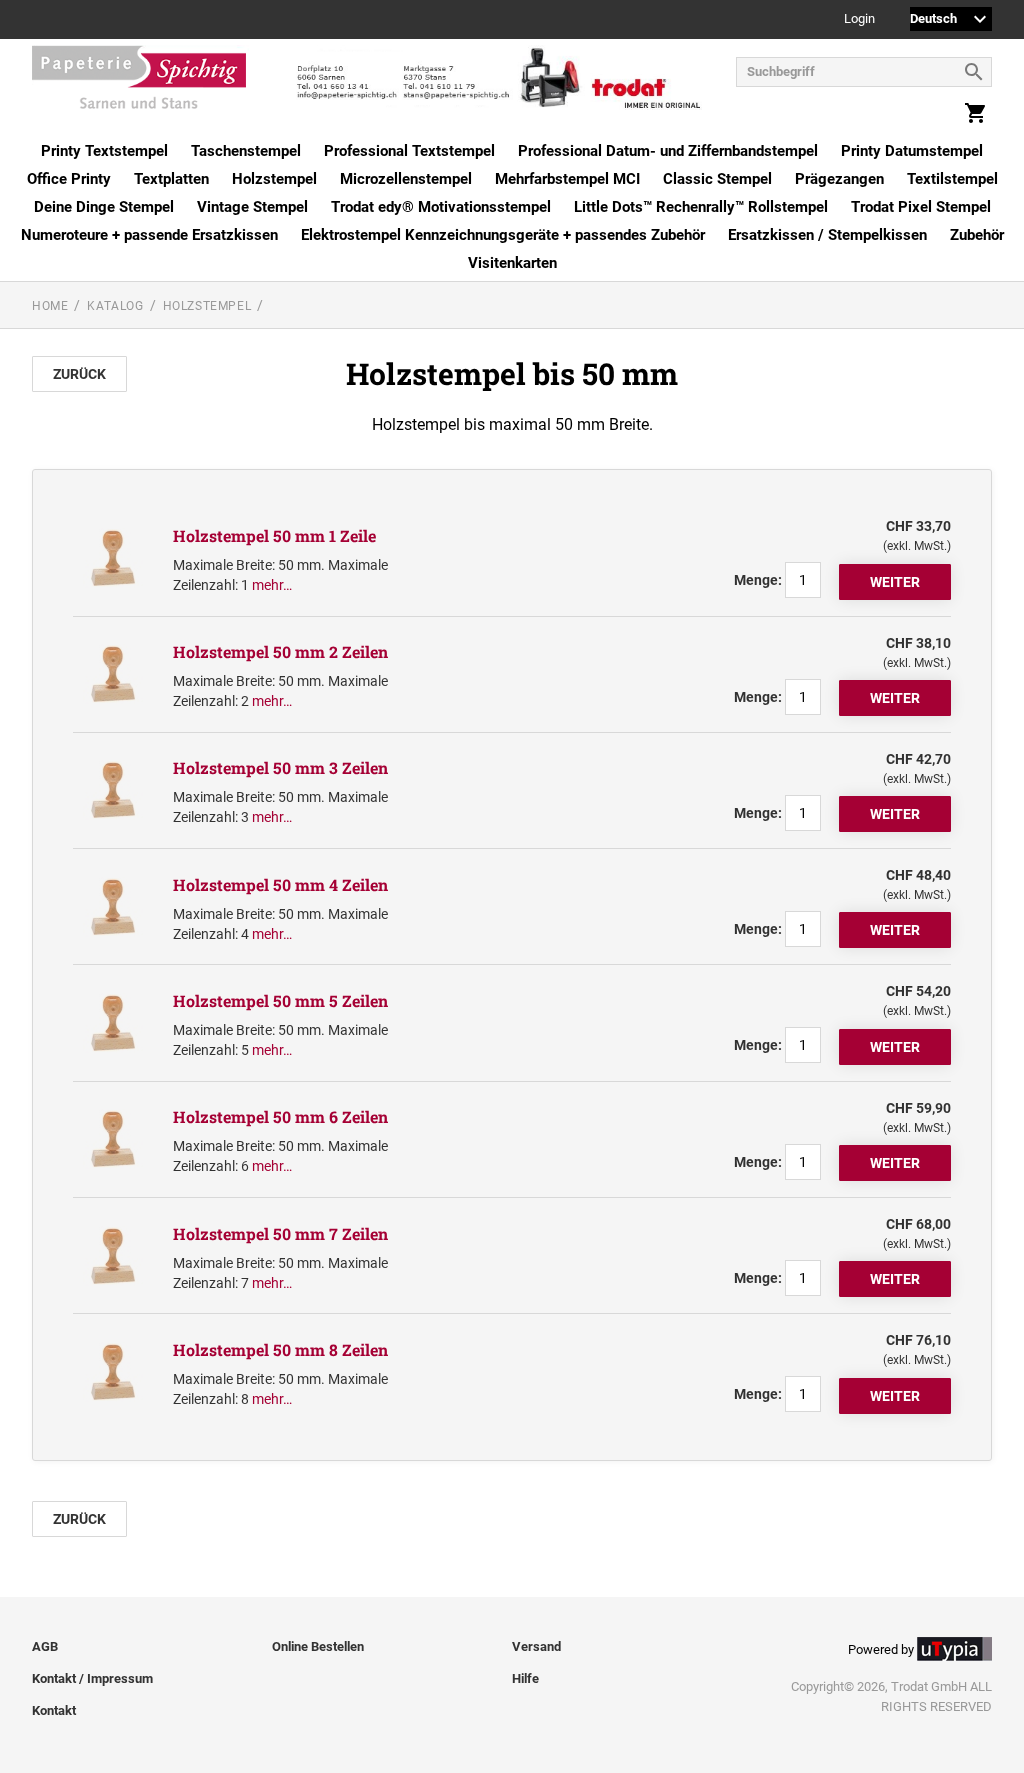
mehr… (272, 585)
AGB (45, 1646)
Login (859, 19)
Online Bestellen (318, 1646)
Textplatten (171, 179)
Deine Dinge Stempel (104, 207)
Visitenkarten (512, 263)
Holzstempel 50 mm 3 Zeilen (280, 767)
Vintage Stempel (252, 207)
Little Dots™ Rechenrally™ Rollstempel (701, 207)
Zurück (79, 374)
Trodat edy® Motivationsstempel (441, 207)
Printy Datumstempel (912, 151)
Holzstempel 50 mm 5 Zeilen (280, 1000)
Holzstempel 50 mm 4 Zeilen (280, 884)
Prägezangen (839, 179)
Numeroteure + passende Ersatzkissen (149, 235)
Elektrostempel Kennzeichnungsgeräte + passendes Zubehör (503, 235)
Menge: (758, 580)
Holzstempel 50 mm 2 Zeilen (280, 651)
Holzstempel (274, 179)
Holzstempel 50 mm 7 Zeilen (280, 1233)
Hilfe (525, 1678)
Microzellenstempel (406, 179)
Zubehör (977, 235)
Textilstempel (952, 179)
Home (50, 306)
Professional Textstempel (409, 151)
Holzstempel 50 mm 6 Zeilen (280, 1116)
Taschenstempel (246, 151)
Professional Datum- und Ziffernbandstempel (668, 151)
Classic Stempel (717, 179)
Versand (536, 1646)
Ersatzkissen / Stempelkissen (827, 235)
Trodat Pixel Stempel (921, 207)
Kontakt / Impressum (92, 1678)
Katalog (115, 306)
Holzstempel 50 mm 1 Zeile (274, 535)
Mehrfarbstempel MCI (567, 179)
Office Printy (69, 179)
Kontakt (54, 1710)
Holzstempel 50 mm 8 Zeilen (280, 1349)
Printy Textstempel (104, 151)
